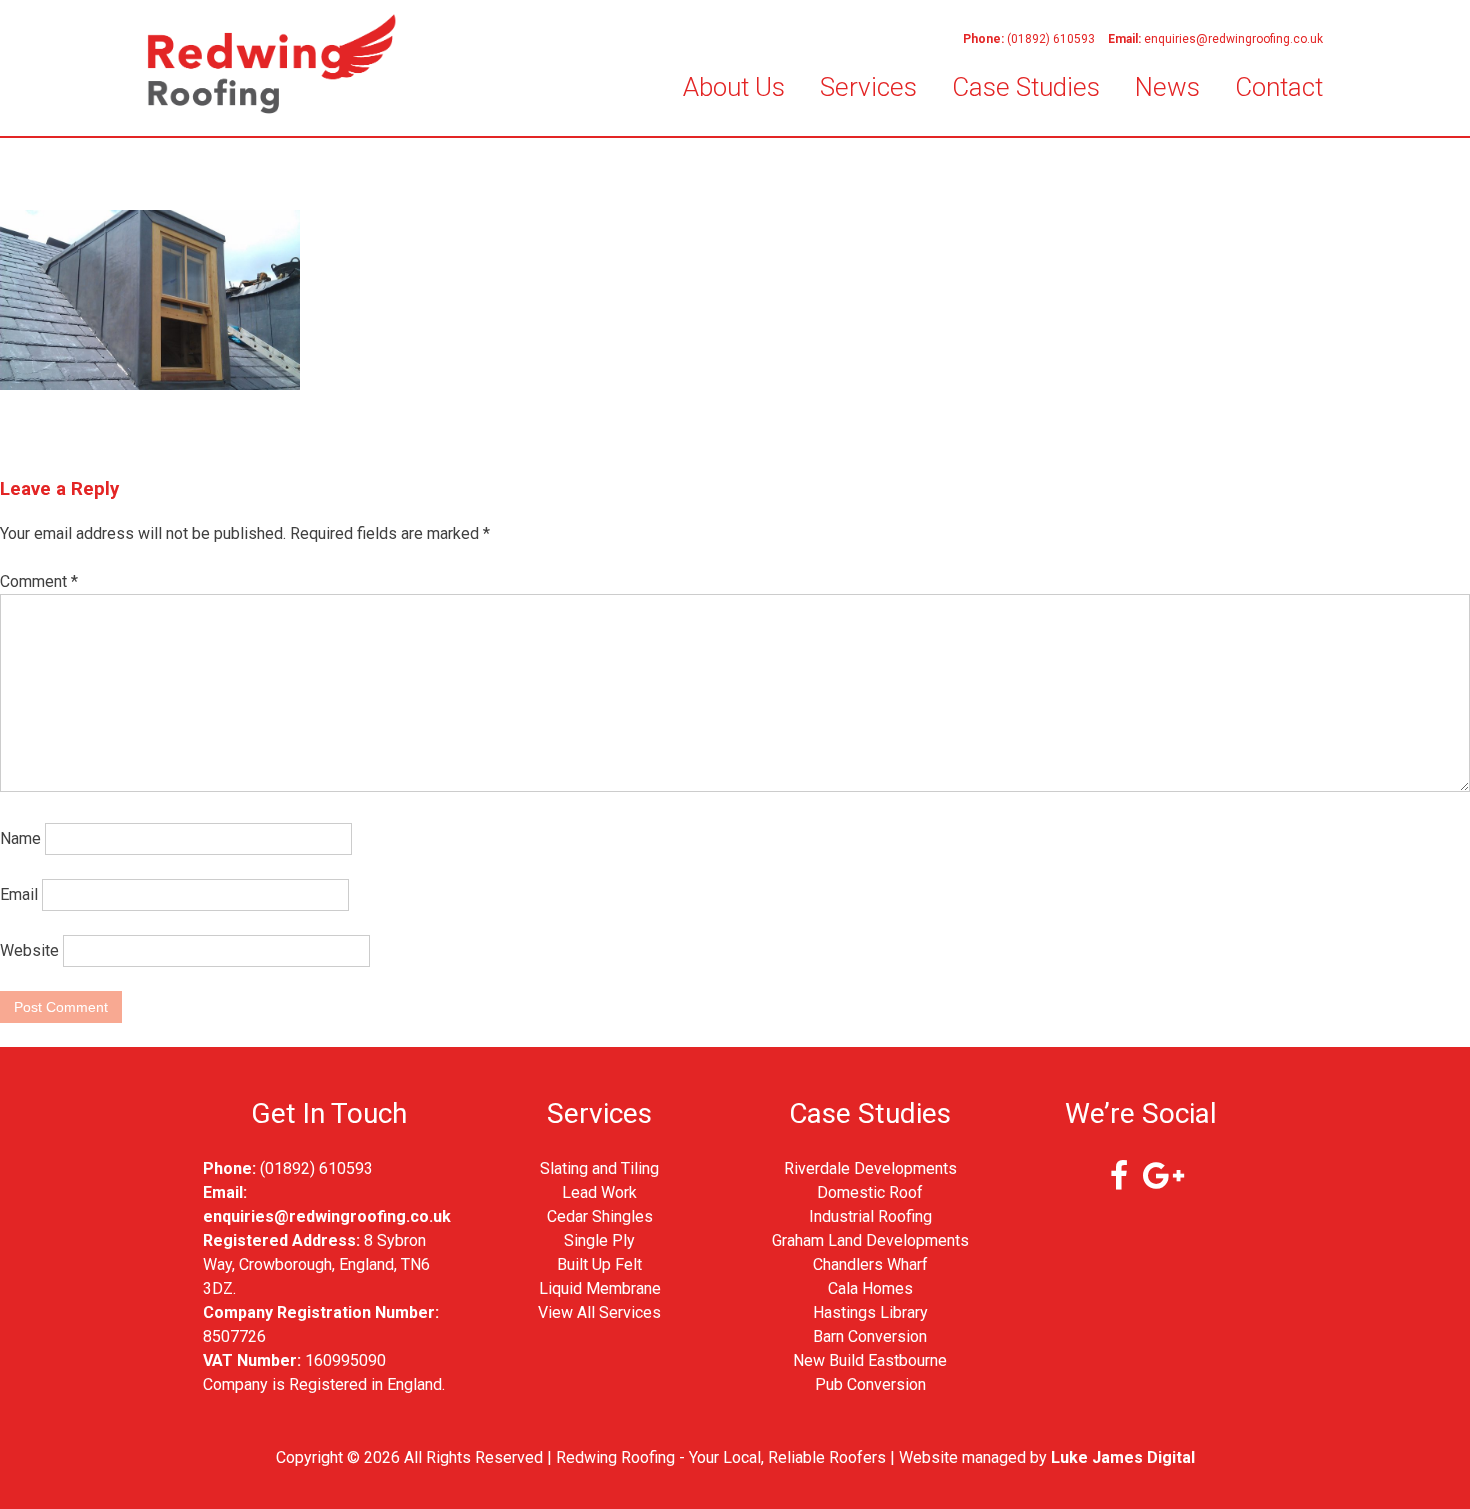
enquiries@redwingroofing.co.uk (1233, 39)
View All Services (599, 1312)
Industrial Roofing (870, 1216)
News (1167, 87)
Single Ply (599, 1240)
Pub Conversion (870, 1384)
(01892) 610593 (1051, 39)
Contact (1279, 87)
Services (868, 87)
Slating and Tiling (599, 1168)
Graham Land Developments (870, 1240)
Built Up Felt (599, 1264)
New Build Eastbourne (870, 1360)
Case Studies (1026, 87)
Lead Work (599, 1192)
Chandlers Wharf (870, 1264)
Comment (39, 581)
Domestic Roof (870, 1192)
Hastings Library (870, 1312)
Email (19, 894)
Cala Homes (870, 1288)
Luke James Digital (1123, 1457)
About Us (734, 87)
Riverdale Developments (870, 1168)
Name (20, 838)
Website (29, 950)
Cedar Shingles (600, 1216)
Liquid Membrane (600, 1288)
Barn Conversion (870, 1336)
